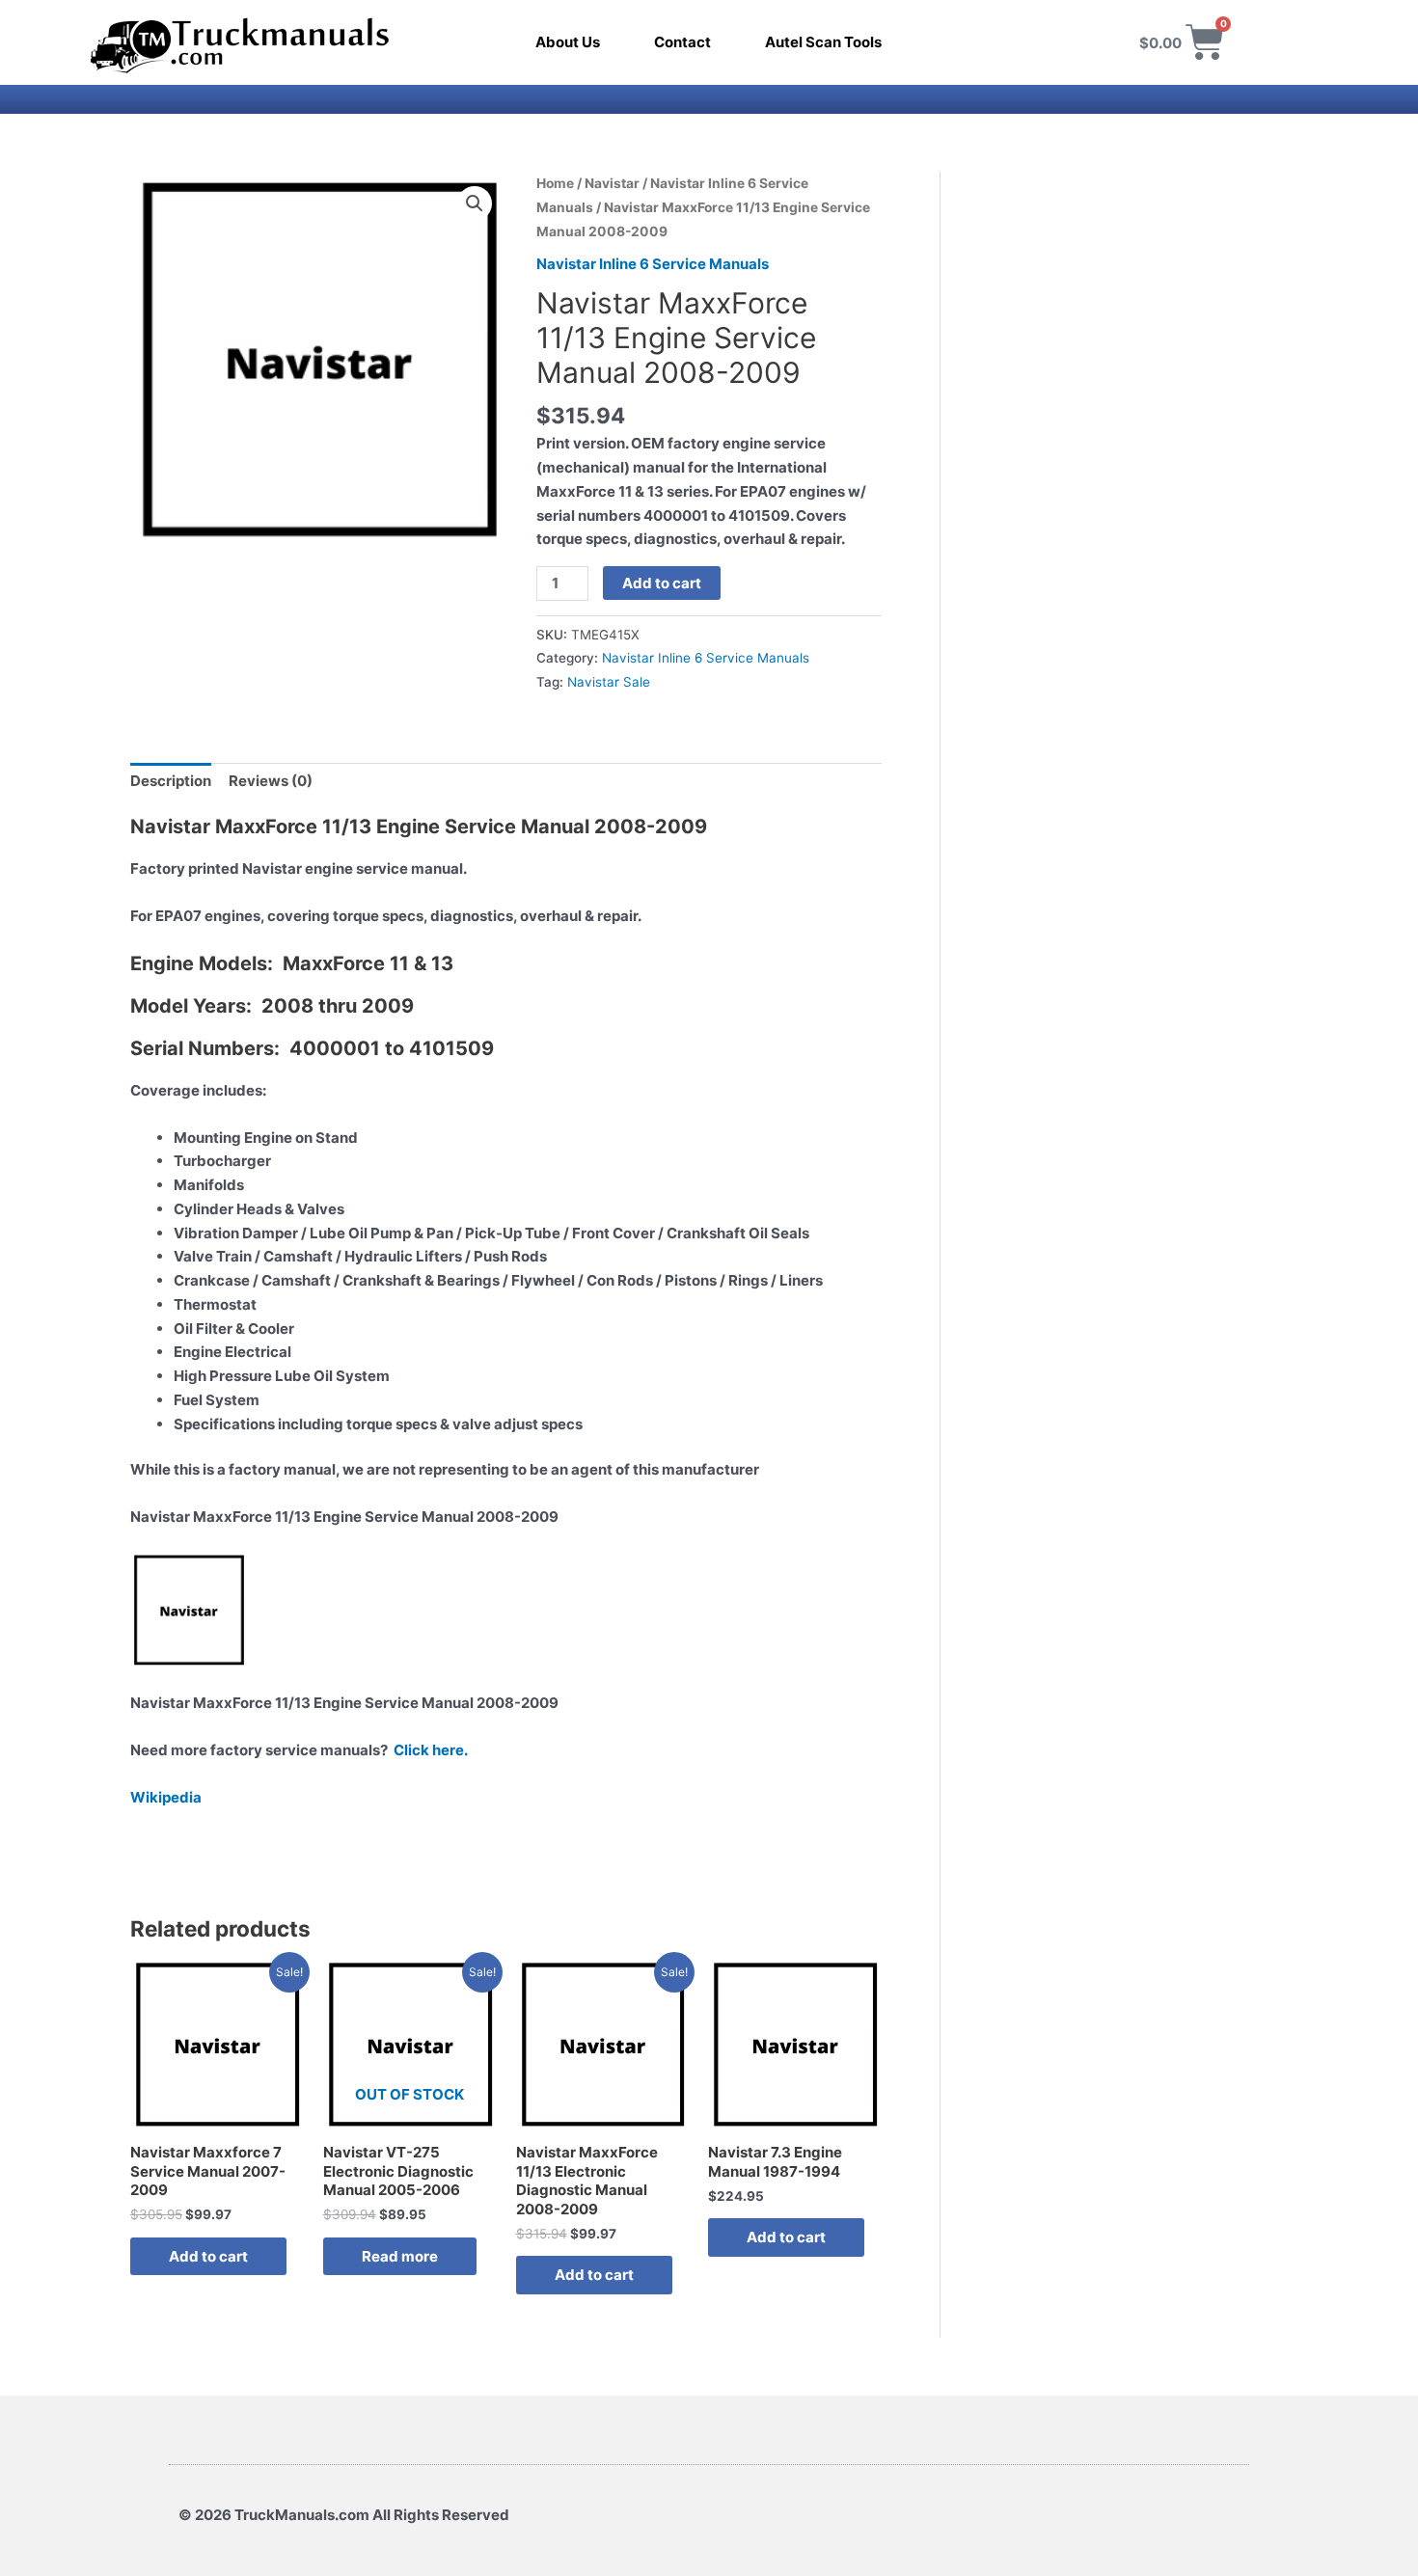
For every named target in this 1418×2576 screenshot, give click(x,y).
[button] (475, 203)
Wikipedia (166, 1797)
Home (555, 183)
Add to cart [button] (208, 2256)
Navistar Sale (609, 682)
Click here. (431, 1750)
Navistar (612, 183)
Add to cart (662, 583)
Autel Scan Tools (823, 42)
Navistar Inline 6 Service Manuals (653, 264)
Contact (682, 42)
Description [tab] (171, 781)
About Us (568, 42)
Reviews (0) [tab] (271, 781)
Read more (400, 2256)
